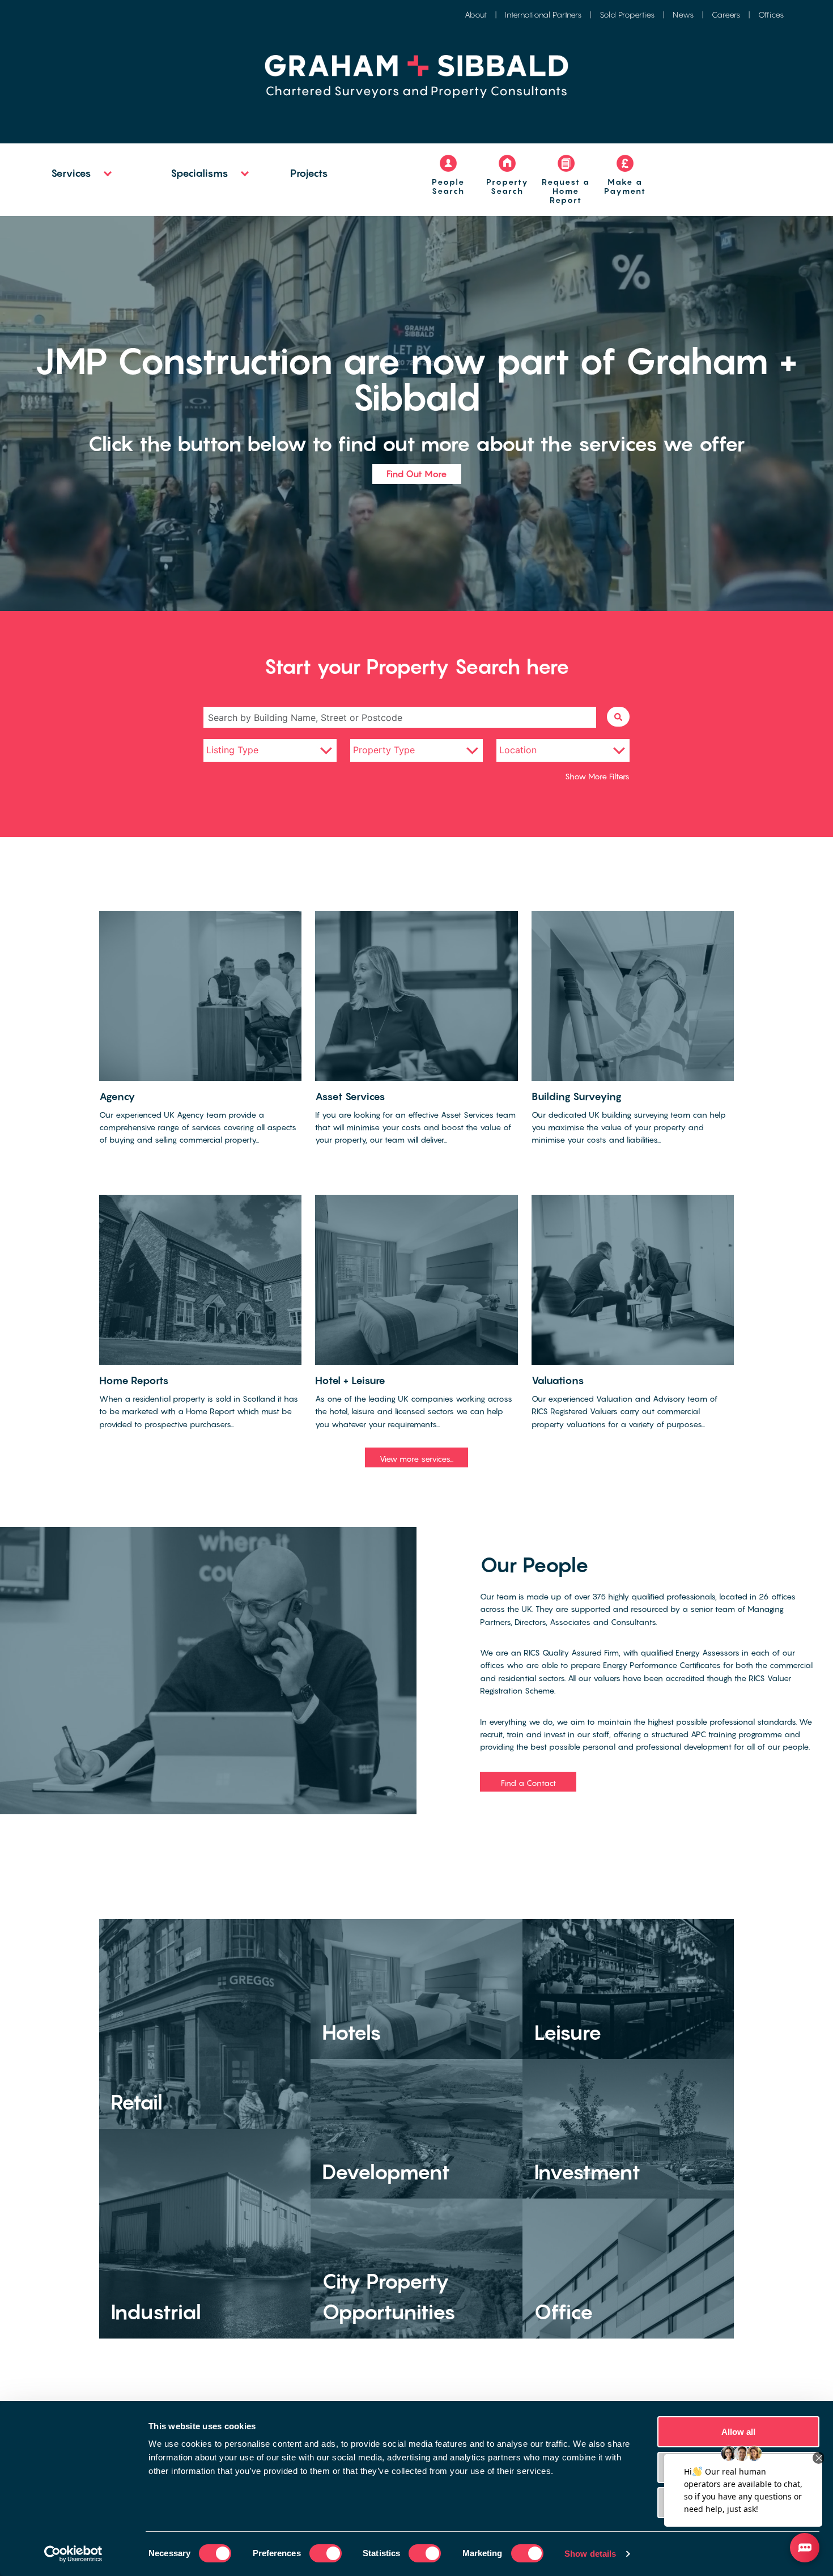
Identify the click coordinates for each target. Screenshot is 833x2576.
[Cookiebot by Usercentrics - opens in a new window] (73, 2554)
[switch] (326, 2553)
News (683, 14)
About (476, 14)
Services (71, 173)
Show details (590, 2554)
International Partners (543, 14)
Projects (309, 173)
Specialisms (199, 173)
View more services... (416, 1459)
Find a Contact (528, 1783)
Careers (726, 14)
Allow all (739, 2432)
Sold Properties (627, 14)
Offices (771, 14)
